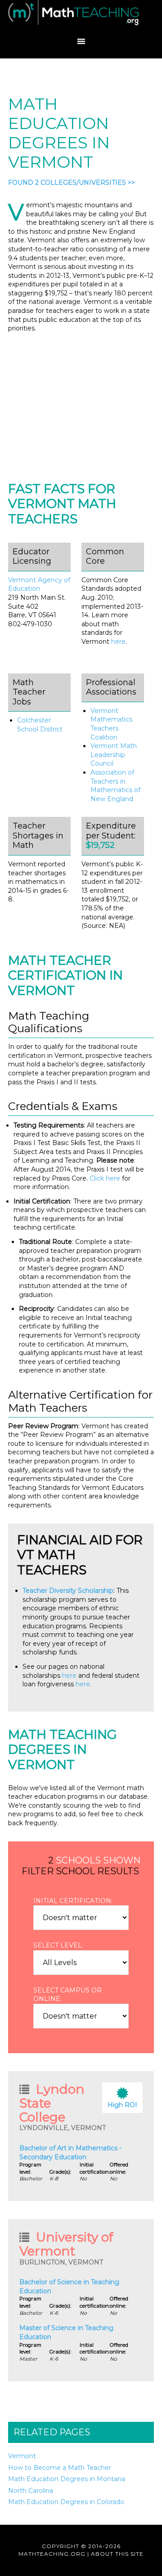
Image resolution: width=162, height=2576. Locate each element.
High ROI (122, 2105)
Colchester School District (40, 725)
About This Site (117, 2554)
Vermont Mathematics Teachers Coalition (111, 724)
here (118, 642)
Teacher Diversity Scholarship (68, 1591)
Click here (105, 1178)
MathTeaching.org (81, 16)
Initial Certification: (73, 1901)
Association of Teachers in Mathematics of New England (115, 786)
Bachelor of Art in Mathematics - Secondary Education (70, 2153)
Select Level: (58, 1945)
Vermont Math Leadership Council (114, 755)
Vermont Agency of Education (39, 584)
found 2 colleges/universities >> (72, 183)
